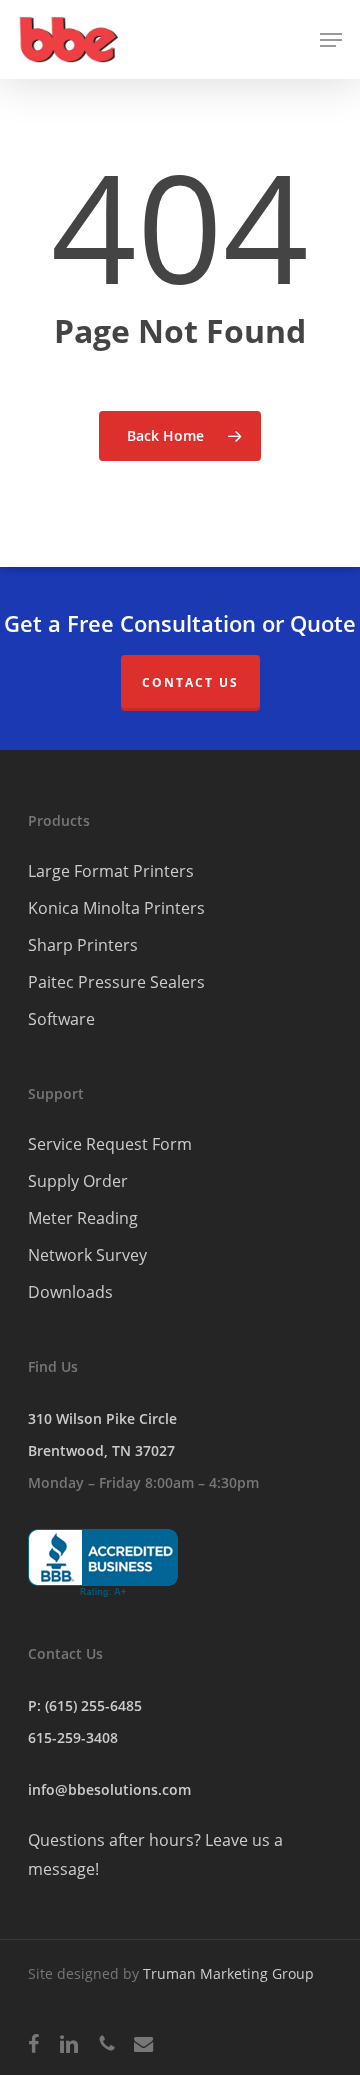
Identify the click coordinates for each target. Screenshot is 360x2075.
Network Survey (87, 1255)
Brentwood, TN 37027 (101, 1450)
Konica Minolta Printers (116, 908)
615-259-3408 (73, 1737)
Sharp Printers (83, 945)
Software (61, 1019)
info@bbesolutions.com (109, 1789)
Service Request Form (110, 1144)
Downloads (70, 1292)
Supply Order (78, 1181)
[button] (331, 40)
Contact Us (190, 682)
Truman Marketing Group (228, 1973)
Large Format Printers (111, 871)
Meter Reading (83, 1218)
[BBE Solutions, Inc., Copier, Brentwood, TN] (103, 1563)
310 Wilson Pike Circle (102, 1418)
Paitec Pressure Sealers (116, 982)
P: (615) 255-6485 (85, 1705)
